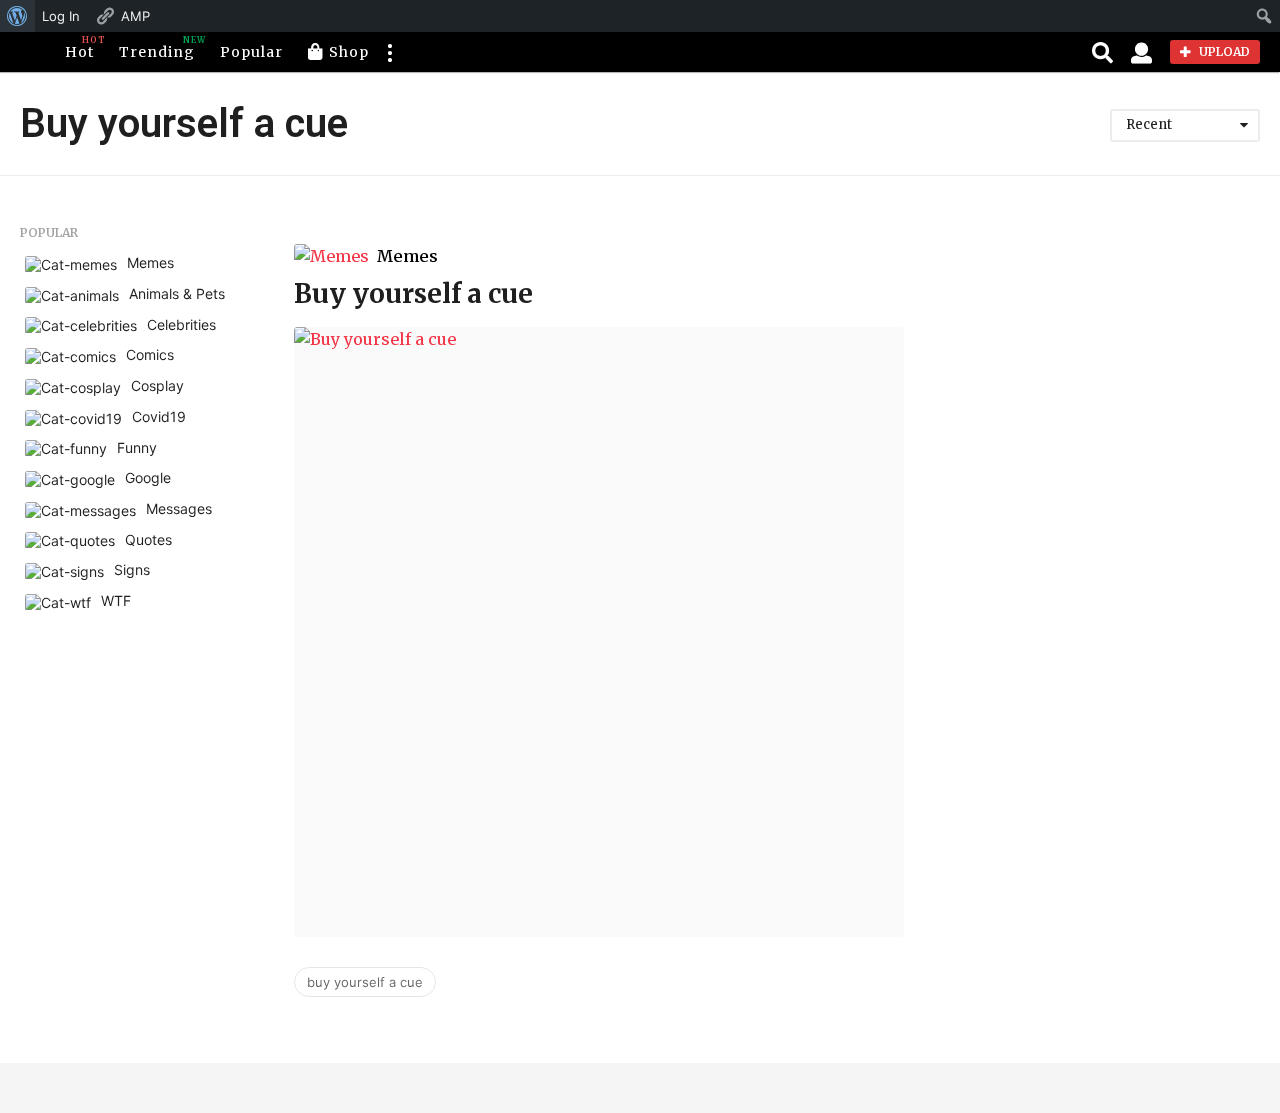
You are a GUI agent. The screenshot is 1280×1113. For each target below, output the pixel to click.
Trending (157, 48)
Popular (251, 52)
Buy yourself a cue (413, 293)
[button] (389, 52)
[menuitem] (17, 16)
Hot (79, 48)
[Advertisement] (1097, 351)
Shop (349, 52)
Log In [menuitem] (61, 16)
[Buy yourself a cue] (599, 632)
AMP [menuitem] (135, 16)
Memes (407, 256)
